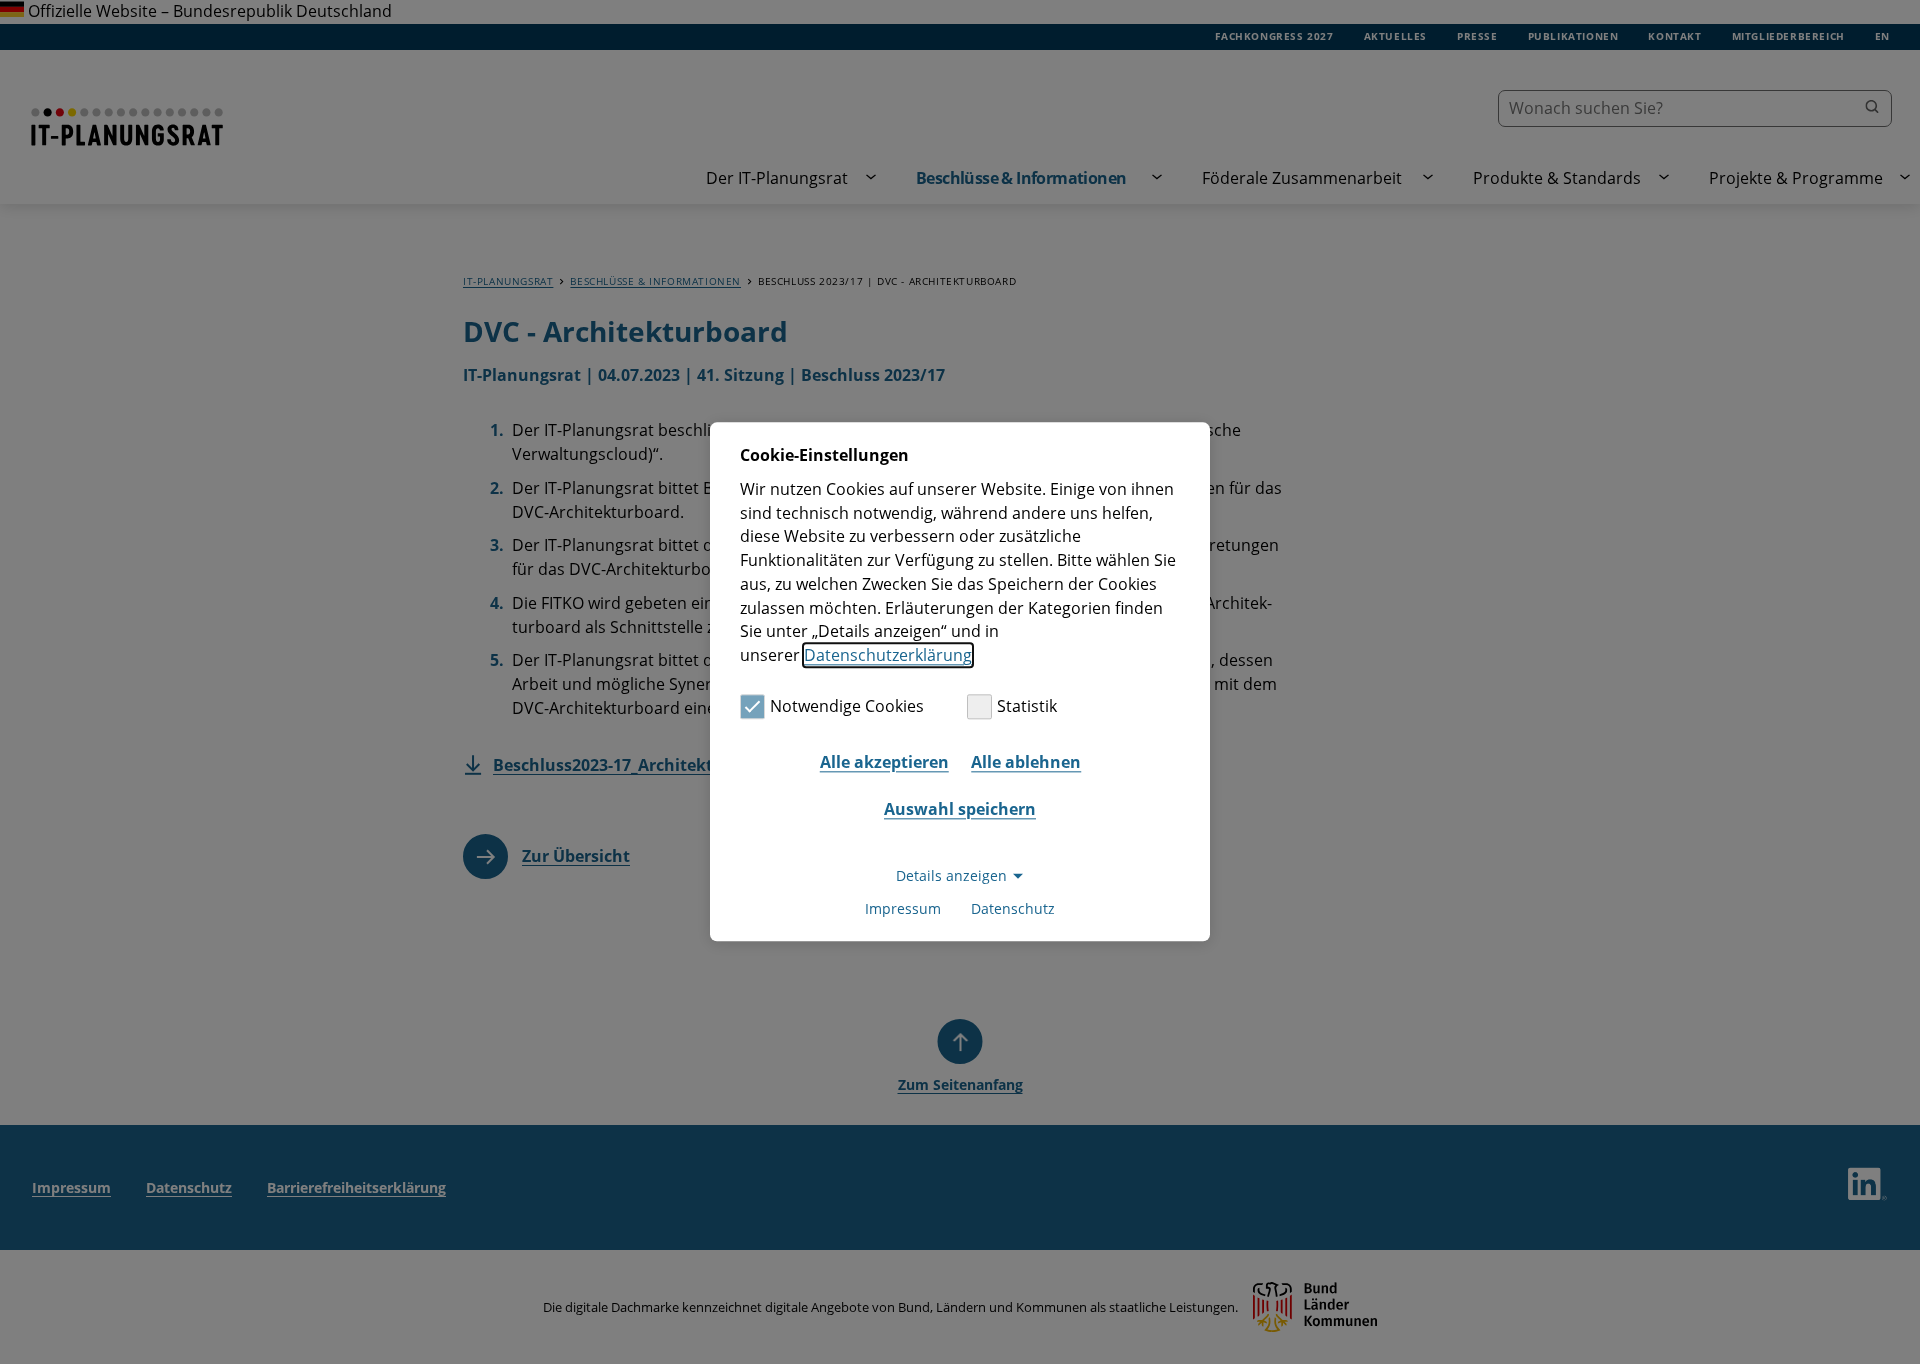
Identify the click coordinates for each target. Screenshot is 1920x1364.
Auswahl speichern (960, 809)
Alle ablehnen (1026, 762)
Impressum (903, 909)
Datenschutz (1013, 909)
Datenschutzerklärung (888, 655)
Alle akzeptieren (884, 762)
